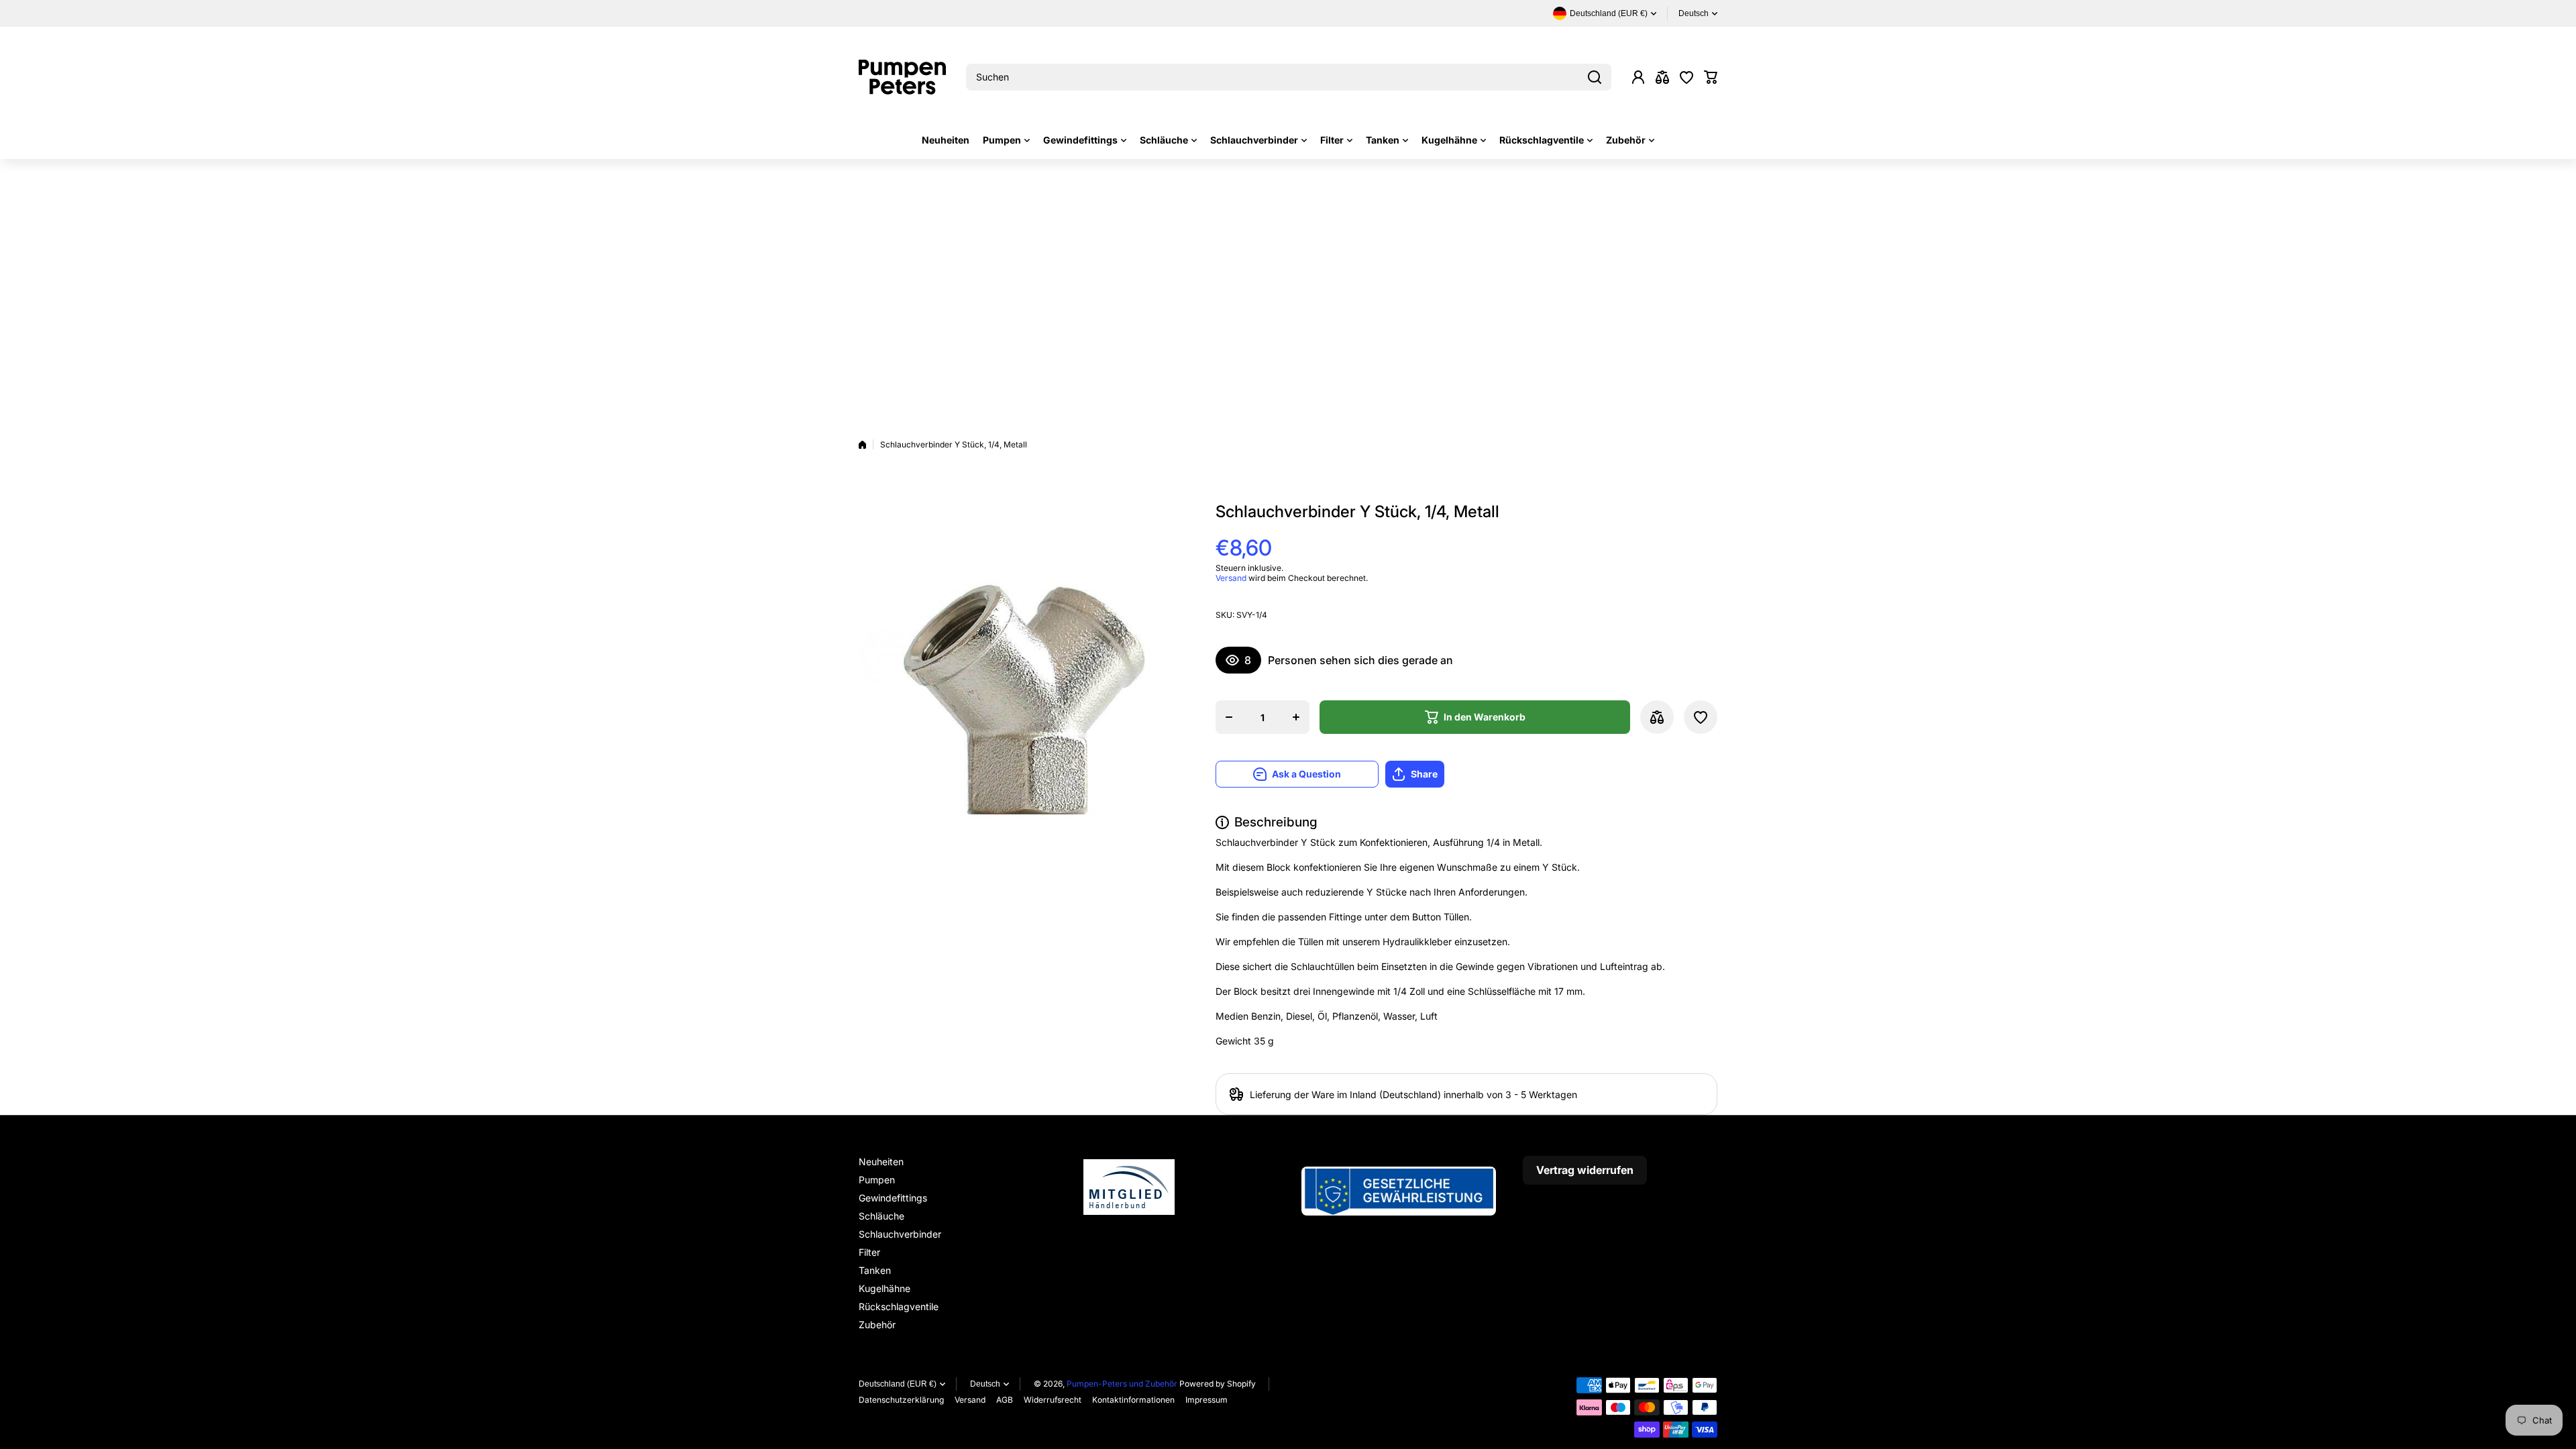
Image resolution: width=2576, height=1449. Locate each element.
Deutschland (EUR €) (898, 1384)
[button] (1711, 77)
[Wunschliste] (1686, 77)
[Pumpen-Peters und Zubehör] (902, 77)
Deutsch (1694, 13)
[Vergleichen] (1662, 77)
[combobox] (1289, 77)
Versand (1231, 578)
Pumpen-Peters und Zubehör (1122, 1384)
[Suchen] (1595, 77)
